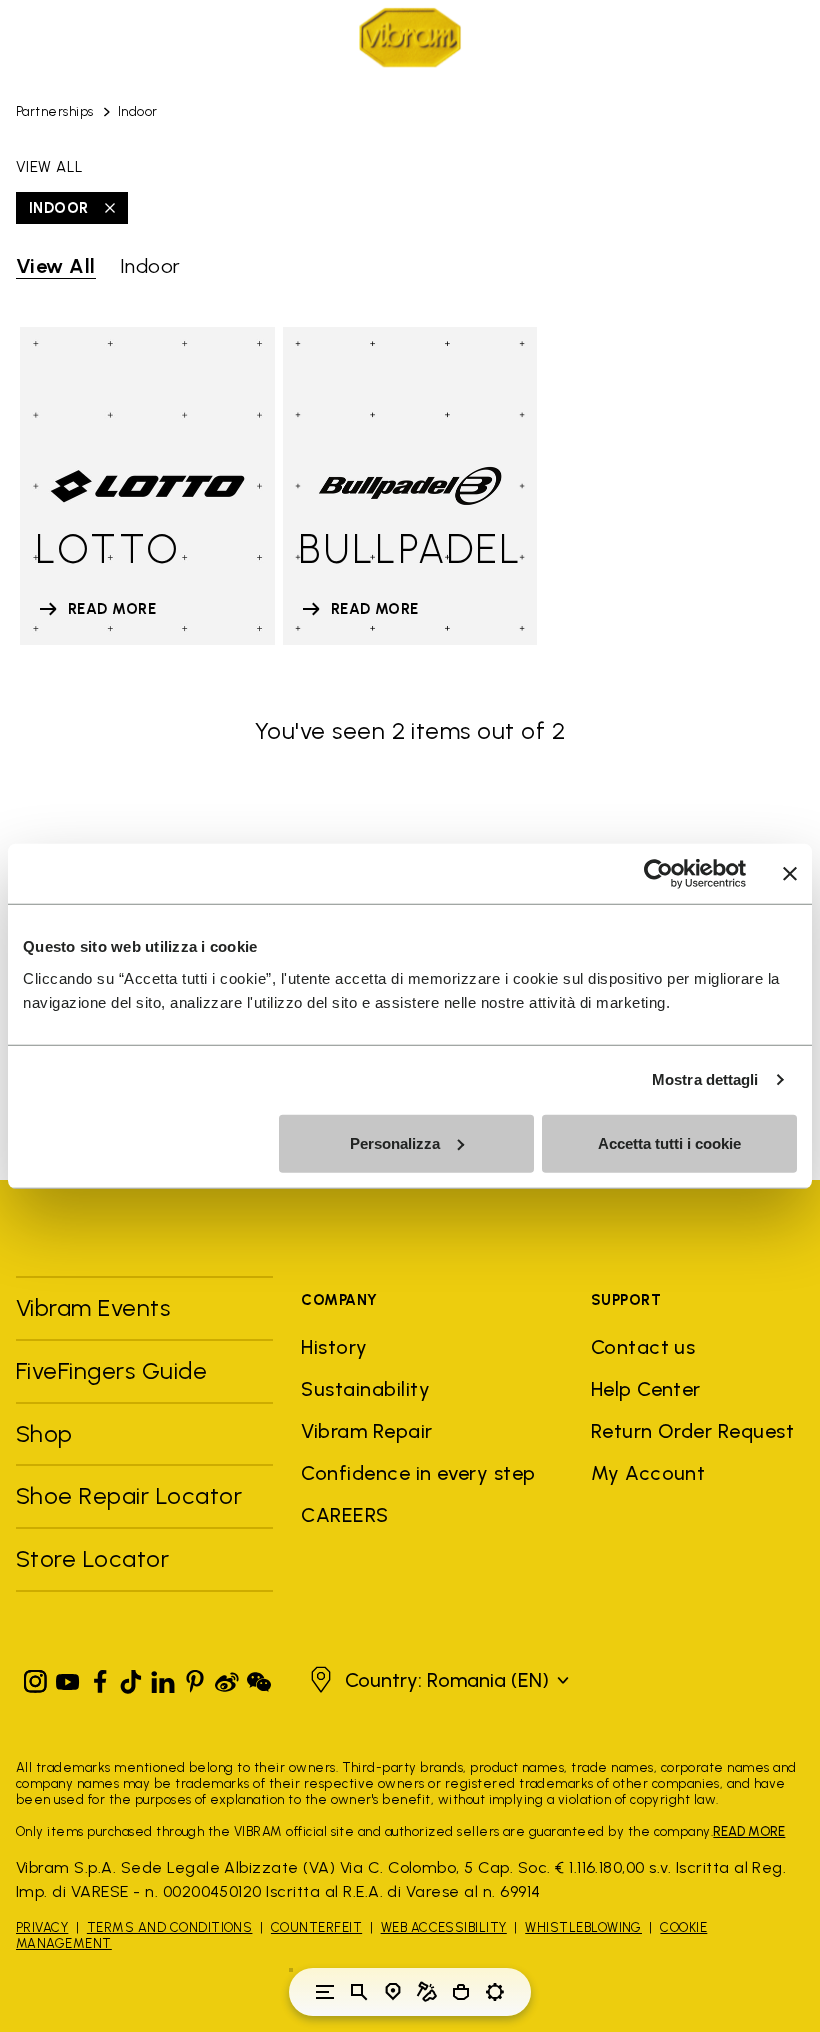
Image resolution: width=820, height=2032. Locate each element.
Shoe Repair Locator (129, 1495)
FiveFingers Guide (115, 1370)
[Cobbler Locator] (427, 1992)
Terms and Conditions (170, 1927)
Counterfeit (316, 1927)
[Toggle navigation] (325, 1992)
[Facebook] (100, 1677)
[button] (437, 1680)
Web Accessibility (444, 1927)
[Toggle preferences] (495, 1992)
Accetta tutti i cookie (669, 1142)
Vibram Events (93, 1307)
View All (56, 266)
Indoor (138, 111)
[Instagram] (36, 1677)
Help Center (646, 1389)
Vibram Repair (366, 1431)
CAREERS (344, 1515)
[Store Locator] (393, 1992)
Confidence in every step (418, 1473)
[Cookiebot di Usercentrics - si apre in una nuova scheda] (658, 874)
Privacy (42, 1927)
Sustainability (365, 1389)
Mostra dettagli (705, 1079)
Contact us (643, 1347)
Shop (44, 1433)
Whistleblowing (583, 1927)
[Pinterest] (195, 1677)
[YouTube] (68, 1677)
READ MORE (749, 1831)
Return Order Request (693, 1431)
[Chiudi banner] (790, 874)
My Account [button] (648, 1473)
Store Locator (92, 1558)
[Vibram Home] (410, 37)
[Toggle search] (359, 1992)
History (334, 1347)
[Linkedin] (163, 1677)
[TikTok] (131, 1677)
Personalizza (395, 1142)
